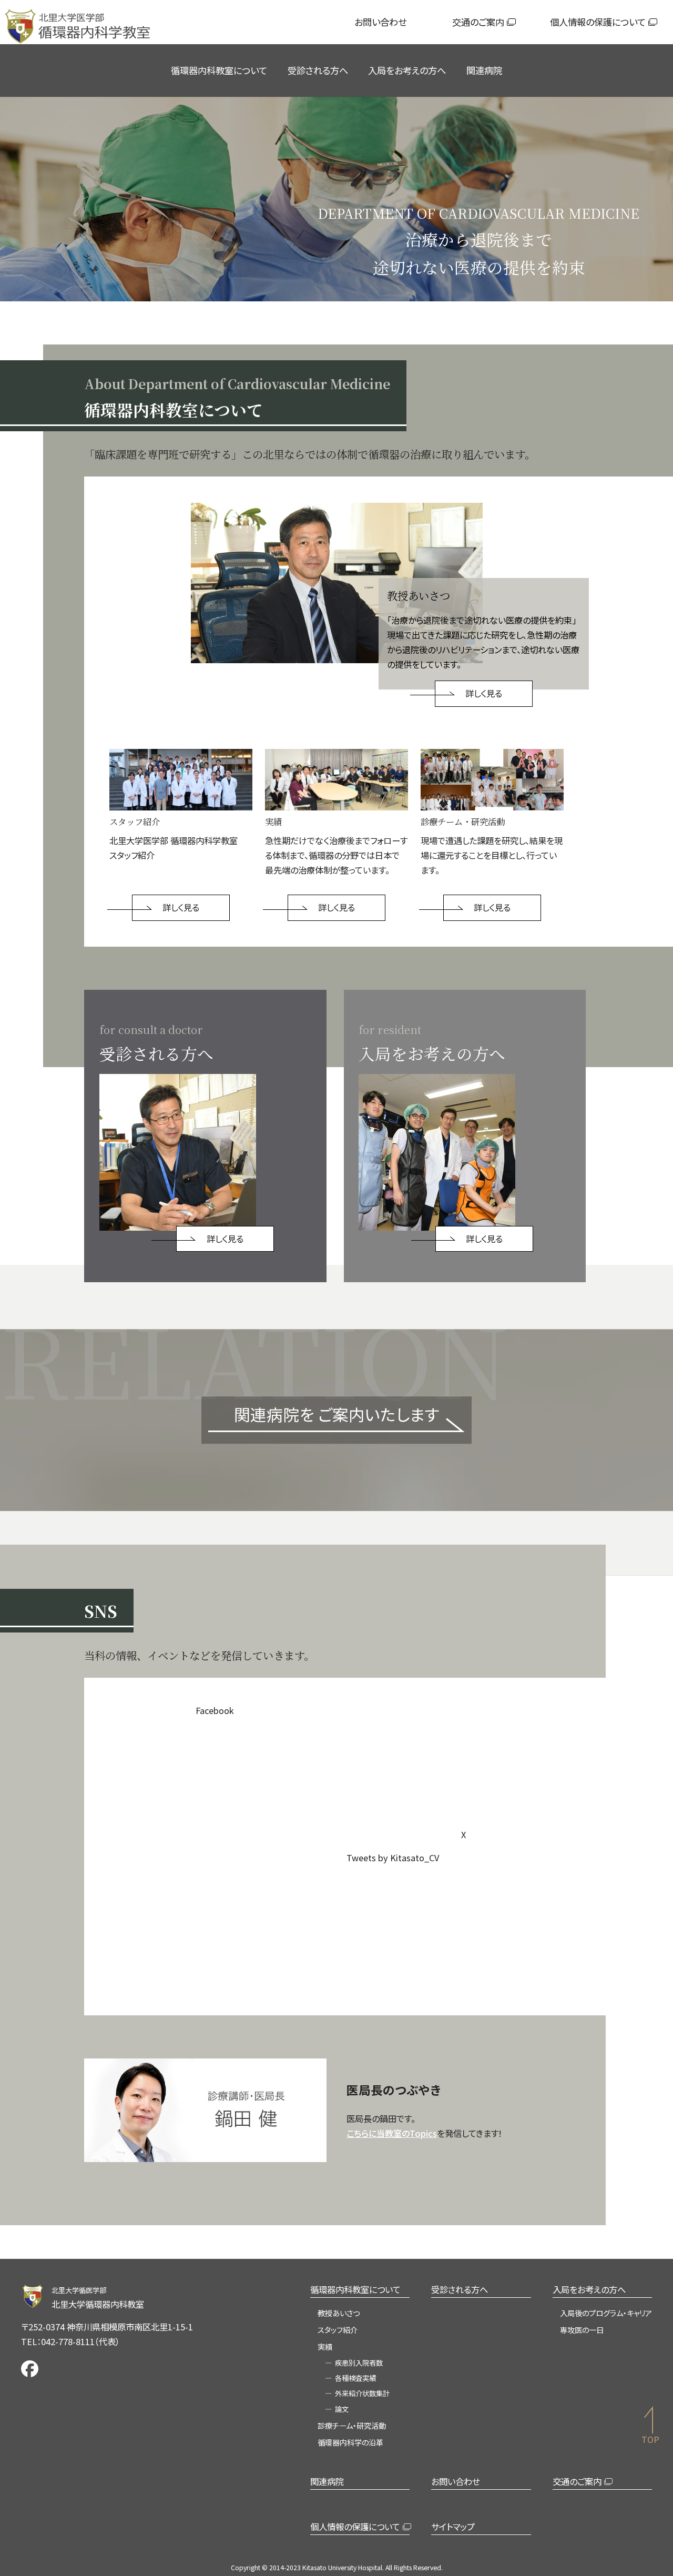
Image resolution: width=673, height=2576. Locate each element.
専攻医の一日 (582, 2330)
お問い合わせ (380, 22)
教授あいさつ (339, 2313)
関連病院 (484, 70)
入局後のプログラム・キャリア (606, 2313)
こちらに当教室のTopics (392, 2133)
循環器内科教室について (219, 70)
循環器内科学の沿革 (350, 2442)
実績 (325, 2346)
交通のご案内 (478, 22)
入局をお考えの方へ (407, 70)
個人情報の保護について (598, 22)
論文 (342, 2409)
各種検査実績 (355, 2378)
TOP (650, 2439)
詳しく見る (484, 693)
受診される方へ (318, 70)
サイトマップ (453, 2527)
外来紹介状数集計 (362, 2393)
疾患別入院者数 (359, 2363)
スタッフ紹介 (338, 2330)
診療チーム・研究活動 (352, 2425)
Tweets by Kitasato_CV (393, 1858)
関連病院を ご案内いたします (337, 1414)
